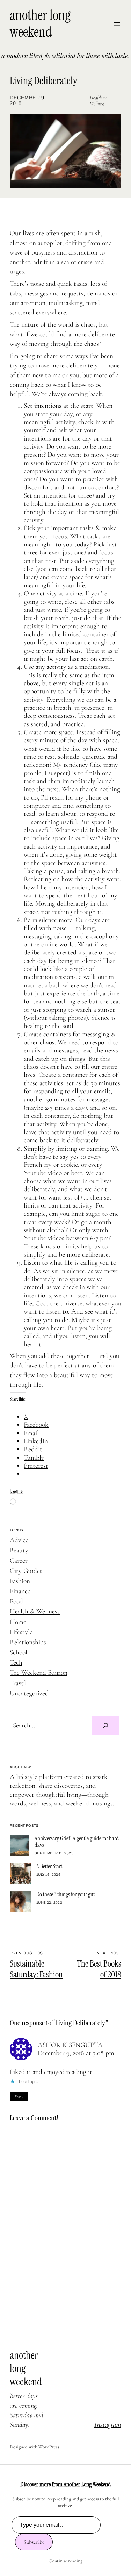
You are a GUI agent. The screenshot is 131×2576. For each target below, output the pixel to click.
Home (18, 1622)
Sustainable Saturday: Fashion (36, 1969)
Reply (19, 2096)
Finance (20, 1591)
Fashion (20, 1581)
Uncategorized (29, 1693)
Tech (16, 1662)
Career (19, 1561)
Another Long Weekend (40, 24)
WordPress (49, 2447)
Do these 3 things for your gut (65, 1894)
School (19, 1652)
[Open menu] (117, 24)
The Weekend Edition (39, 1673)
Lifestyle (21, 1632)
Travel (18, 1683)
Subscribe (34, 2542)
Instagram (108, 2424)
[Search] (105, 1725)
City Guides (26, 1571)
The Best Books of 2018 (99, 1969)
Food (16, 1601)
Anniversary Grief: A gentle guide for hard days (77, 1842)
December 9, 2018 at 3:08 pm (76, 2053)
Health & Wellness (98, 101)
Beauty (19, 1550)
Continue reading (65, 2561)
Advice (19, 1540)
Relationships (28, 1642)
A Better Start (49, 1866)
